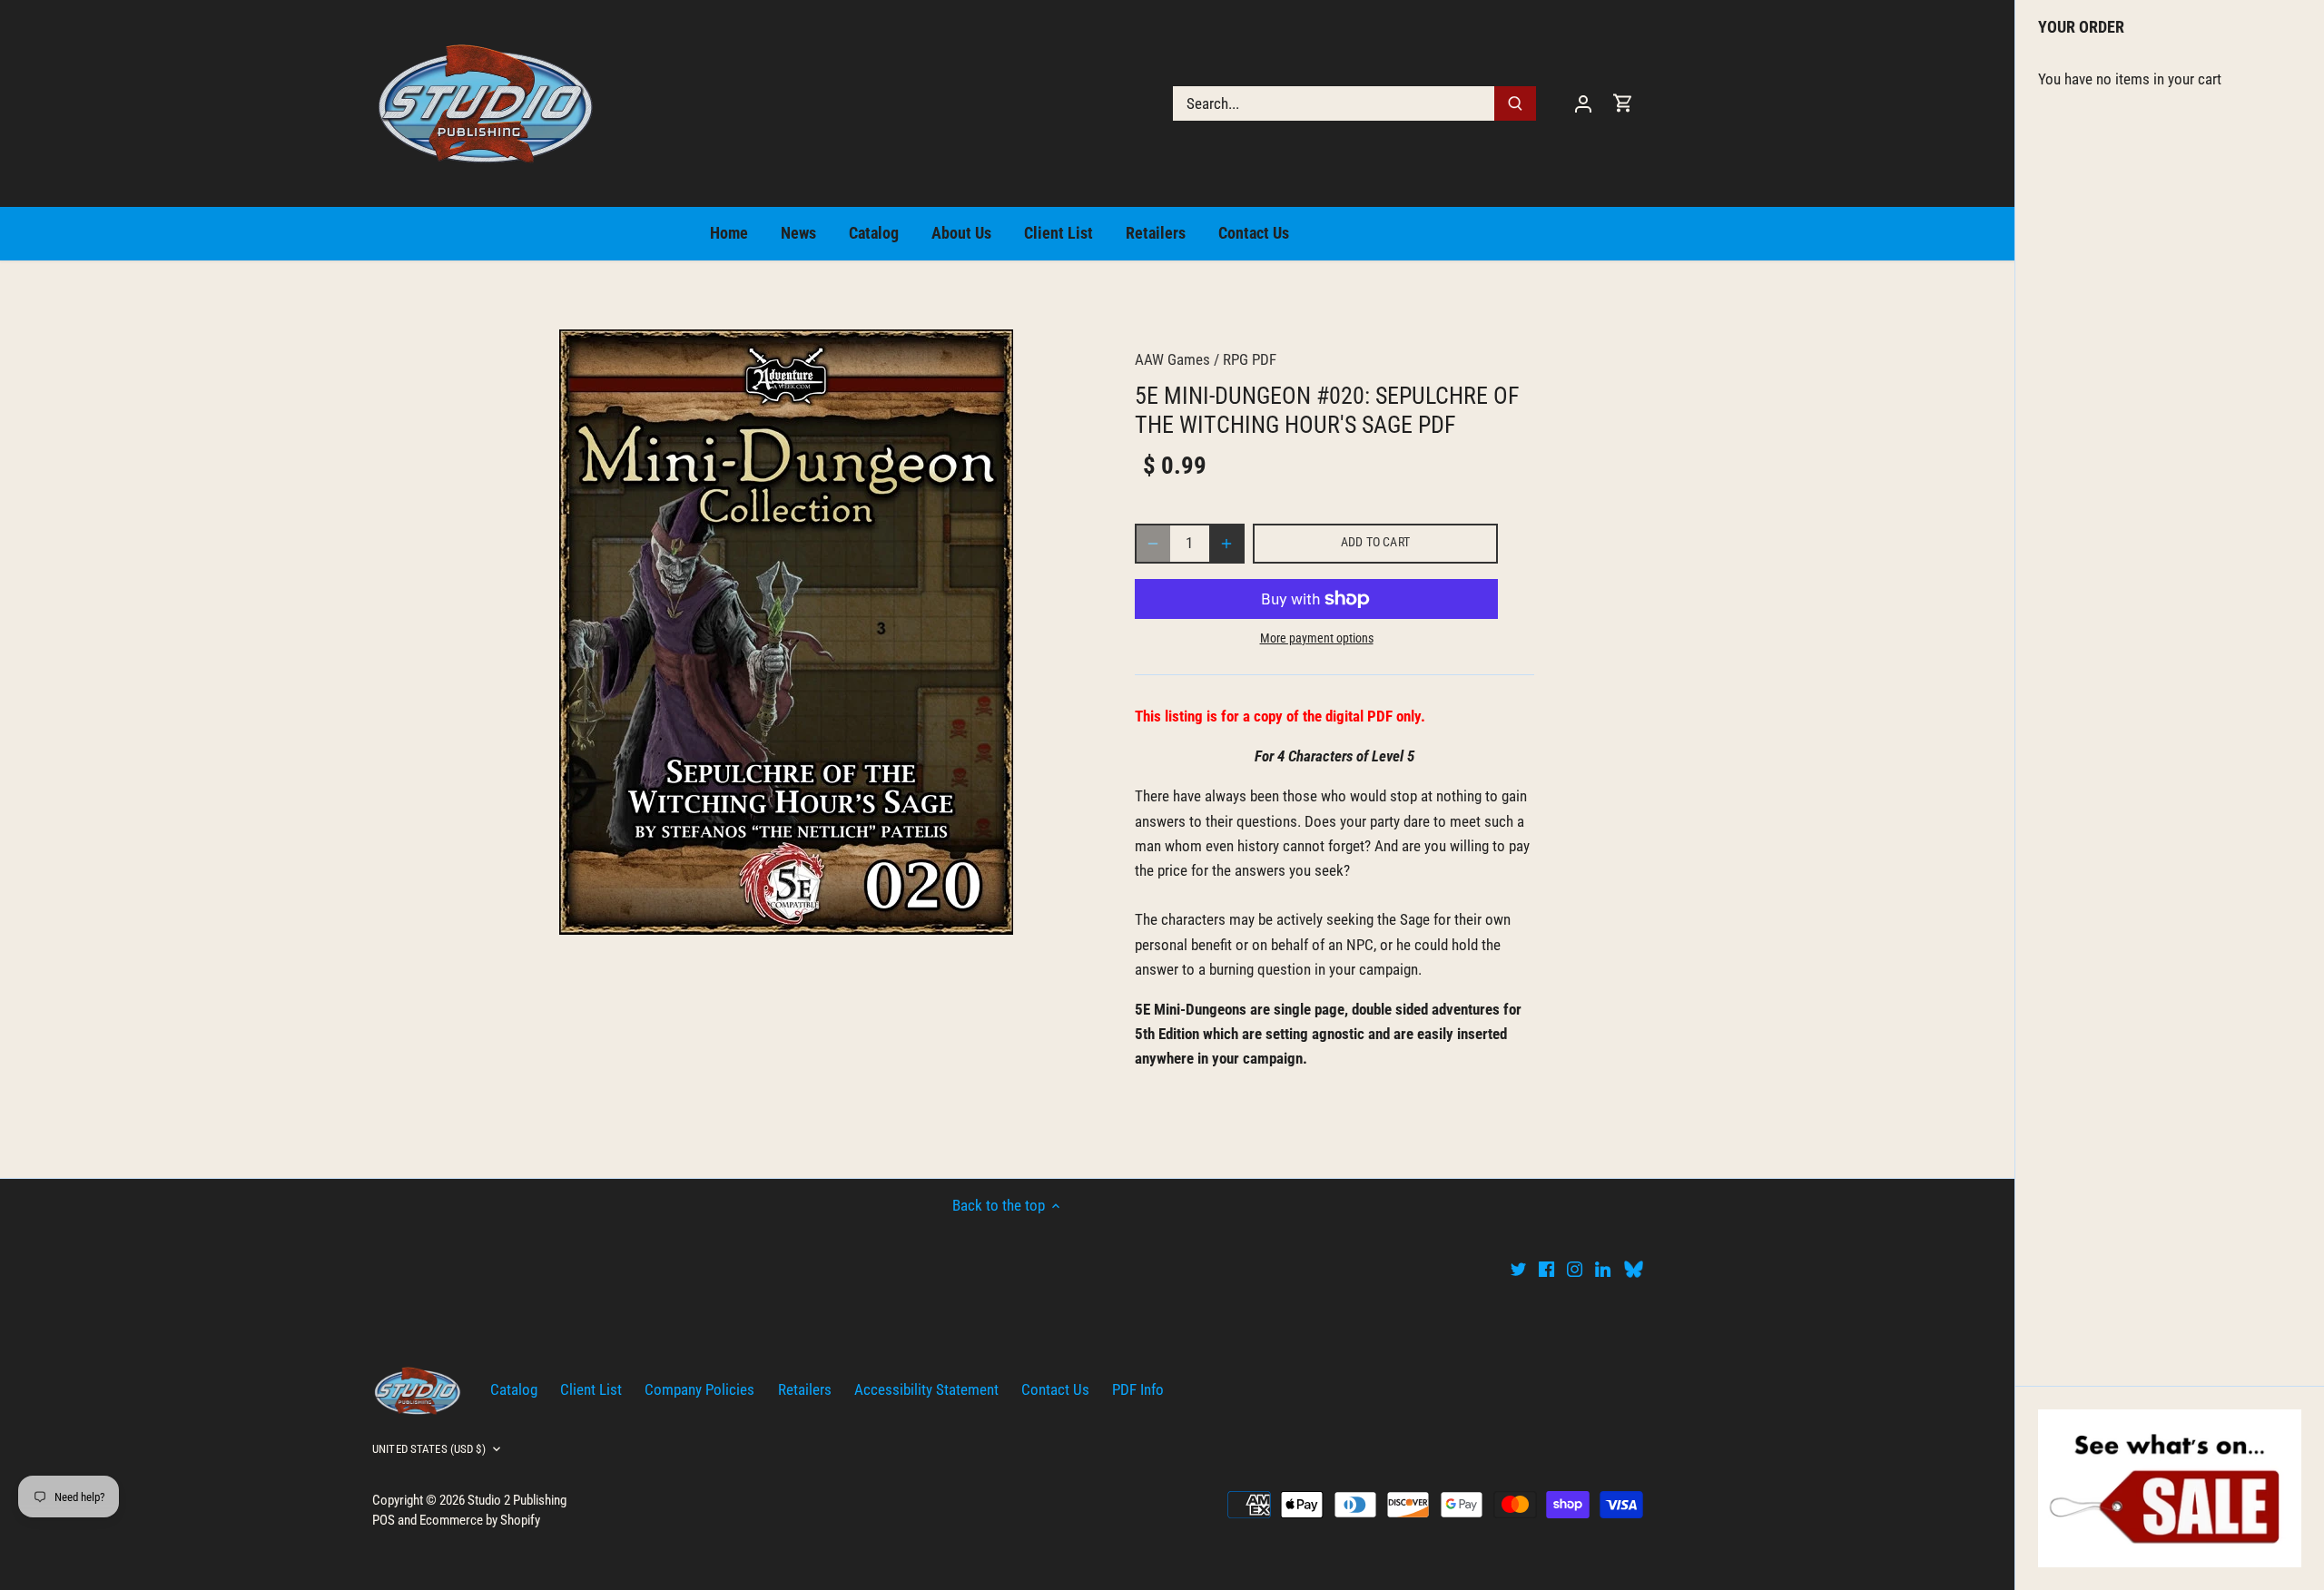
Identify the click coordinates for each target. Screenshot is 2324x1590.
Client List (591, 1389)
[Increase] (1226, 544)
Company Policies (699, 1389)
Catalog (514, 1389)
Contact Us (1055, 1389)
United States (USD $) (429, 1449)
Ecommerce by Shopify (480, 1520)
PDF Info (1138, 1389)
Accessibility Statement (926, 1389)
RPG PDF (1250, 359)
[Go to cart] (1623, 103)
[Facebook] (1546, 1269)
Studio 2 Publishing (517, 1500)
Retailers (805, 1389)
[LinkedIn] (1603, 1269)
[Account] (1583, 103)
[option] (786, 632)
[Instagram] (1575, 1269)
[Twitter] (1518, 1269)
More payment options (1317, 638)
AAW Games (1172, 359)
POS (384, 1520)
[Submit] (1515, 103)
